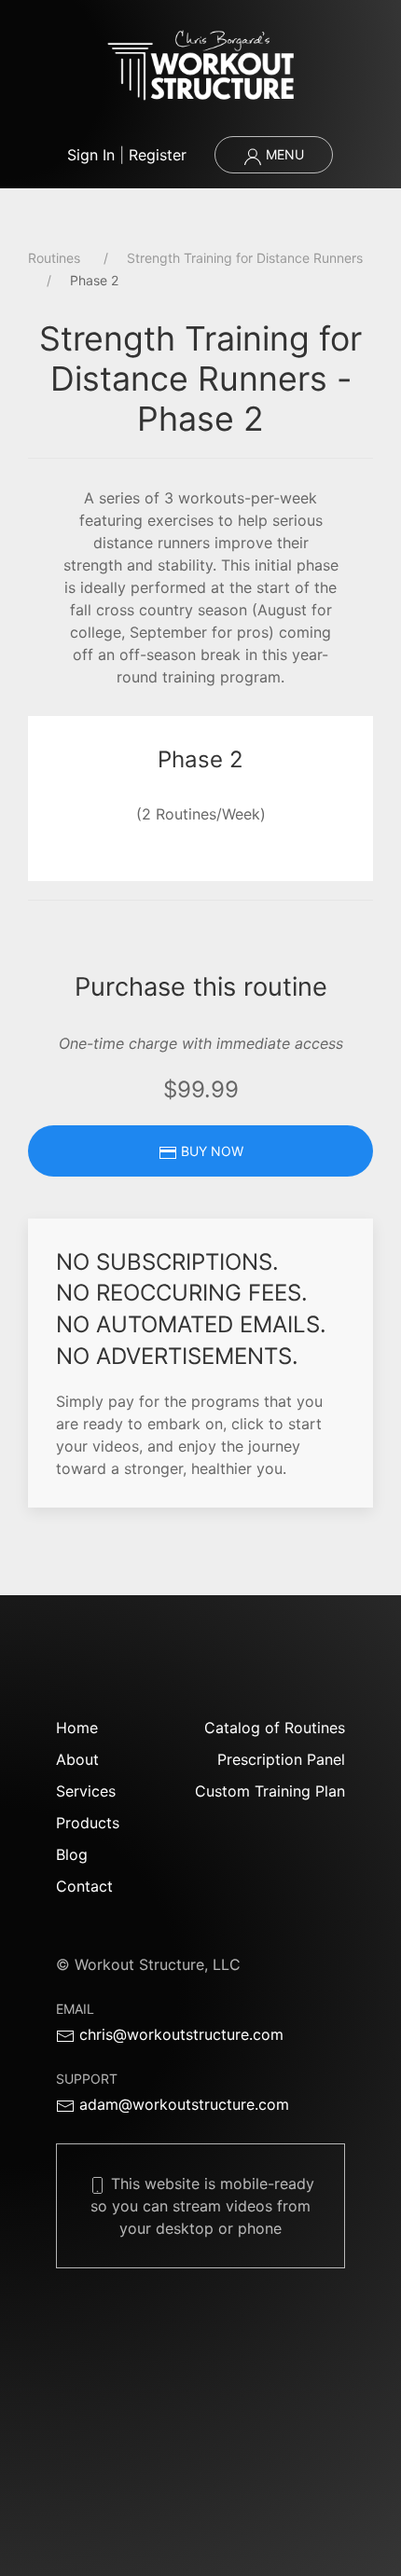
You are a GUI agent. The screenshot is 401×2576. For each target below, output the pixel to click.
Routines (54, 258)
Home (77, 1728)
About (77, 1759)
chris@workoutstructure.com (179, 2034)
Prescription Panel (281, 1759)
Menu (283, 154)
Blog (72, 1854)
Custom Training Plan (270, 1791)
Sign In (91, 155)
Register (158, 155)
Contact (84, 1886)
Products (88, 1823)
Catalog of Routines (275, 1728)
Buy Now (210, 1151)
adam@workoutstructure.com (182, 2104)
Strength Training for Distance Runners (245, 258)
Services (86, 1791)
